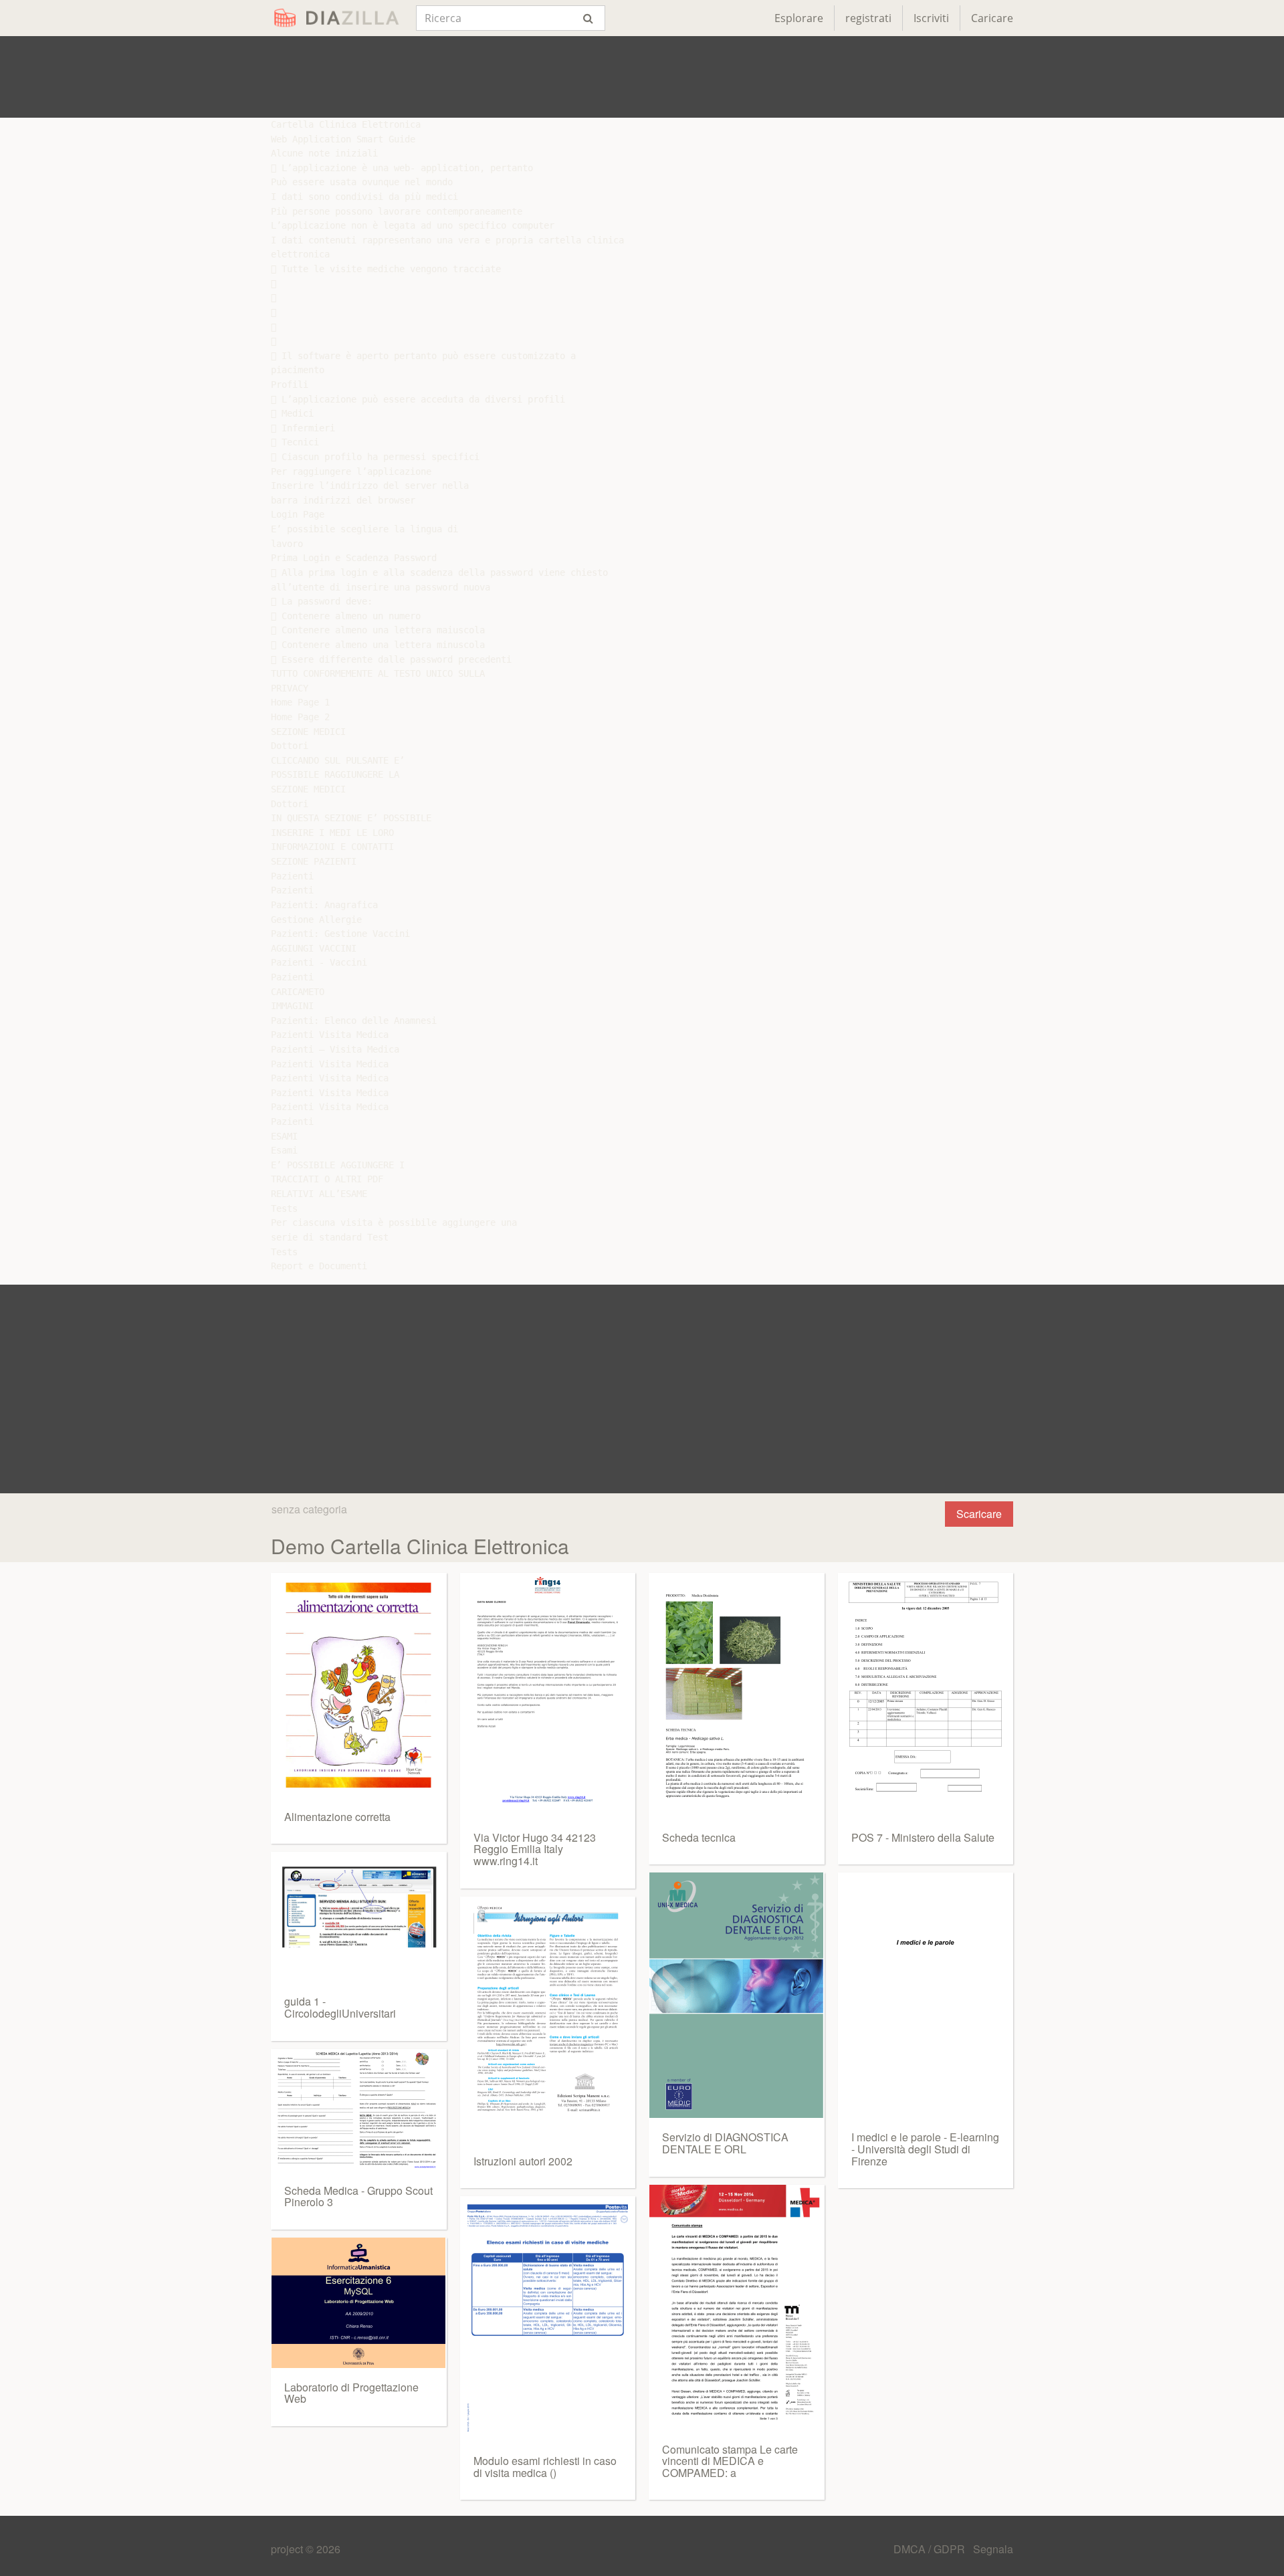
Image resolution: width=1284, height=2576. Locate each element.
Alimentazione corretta (337, 1817)
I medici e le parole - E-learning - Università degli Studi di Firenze (925, 2149)
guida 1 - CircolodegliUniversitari (340, 2007)
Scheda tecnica (699, 1837)
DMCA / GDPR (931, 2549)
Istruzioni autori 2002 (523, 2161)
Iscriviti (931, 18)
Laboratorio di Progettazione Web (351, 2393)
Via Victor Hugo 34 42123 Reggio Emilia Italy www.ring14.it (535, 1849)
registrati (868, 18)
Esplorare (799, 18)
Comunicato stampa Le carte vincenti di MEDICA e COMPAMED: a (730, 2461)
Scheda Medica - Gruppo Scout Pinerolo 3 (358, 2196)
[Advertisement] (642, 77)
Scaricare (979, 1514)
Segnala (993, 2549)
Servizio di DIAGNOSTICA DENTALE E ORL (725, 2143)
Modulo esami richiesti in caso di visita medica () (545, 2467)
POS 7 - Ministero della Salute (923, 1837)
